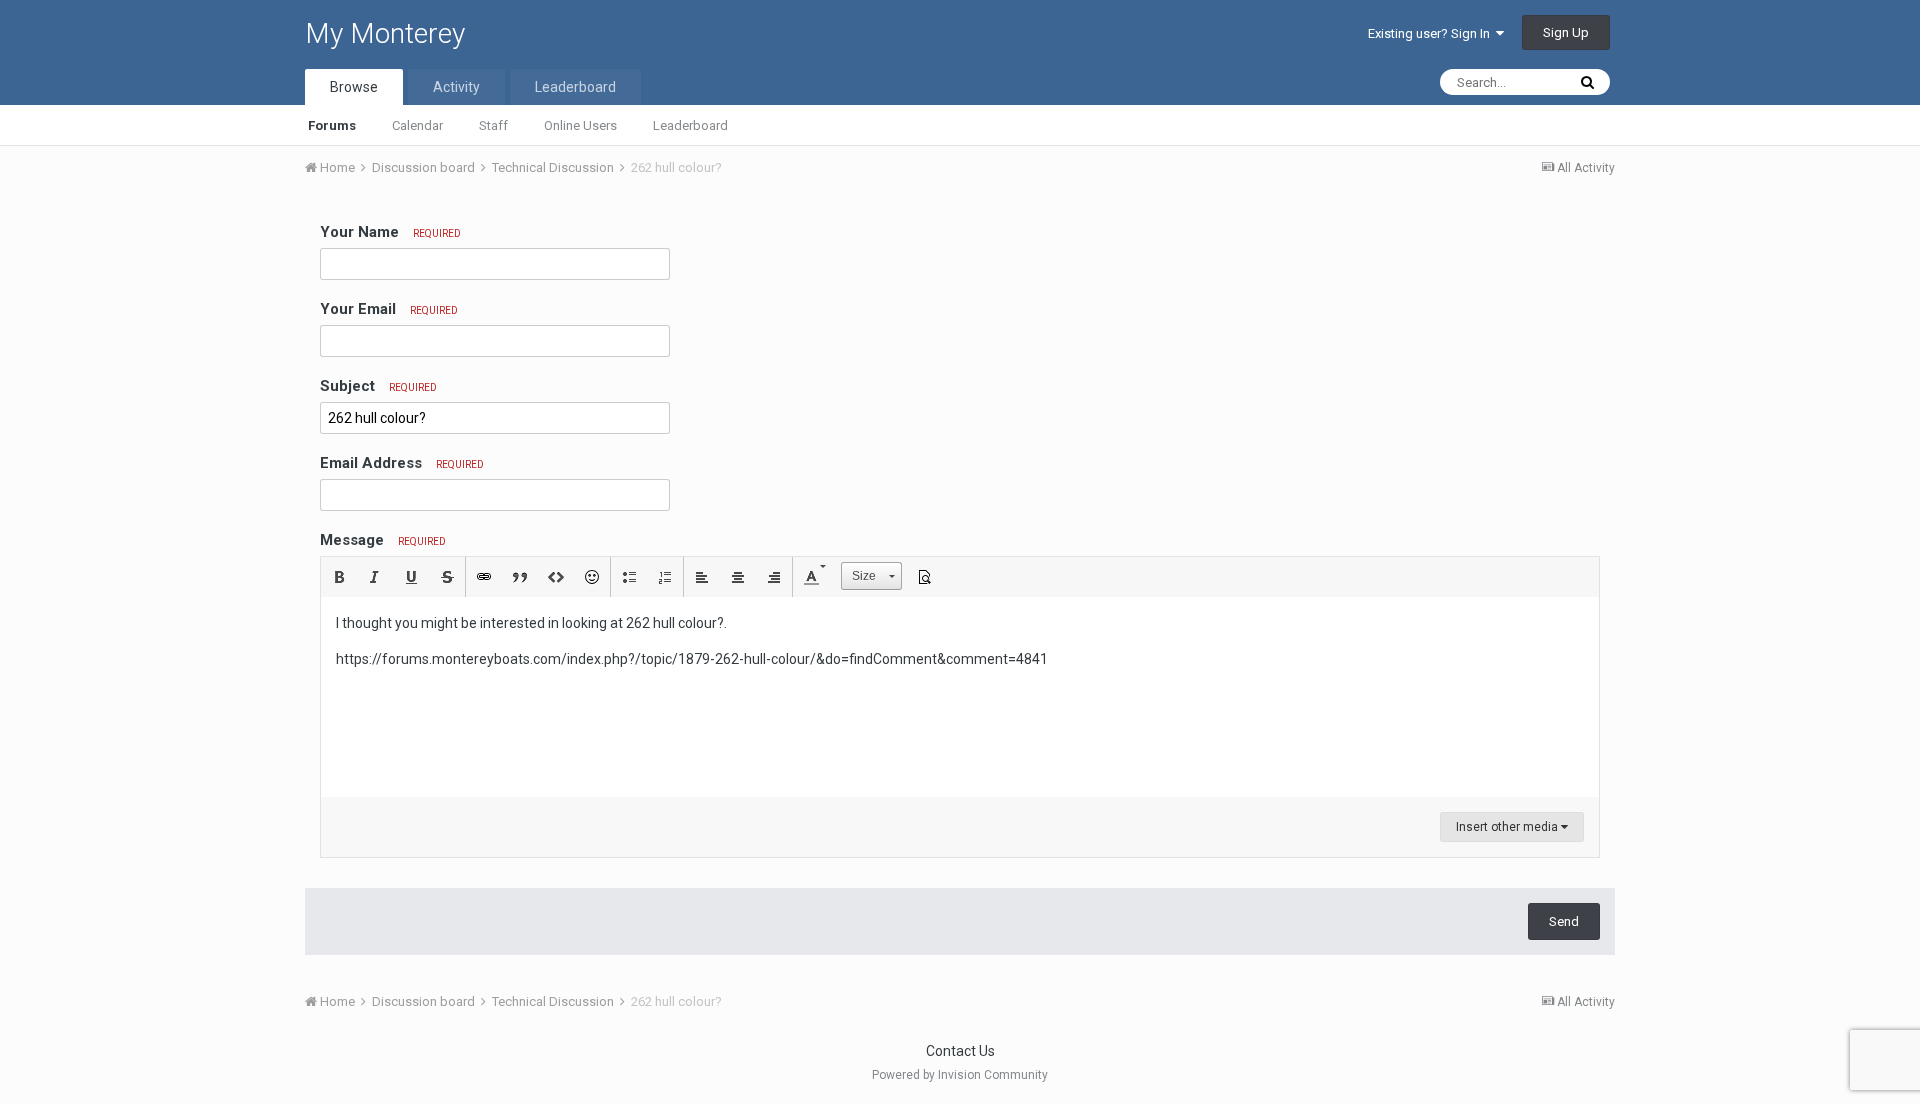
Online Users (580, 125)
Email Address (402, 463)
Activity (456, 87)
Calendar (417, 125)
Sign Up (1566, 32)
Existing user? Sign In (1432, 33)
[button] (339, 577)
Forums (332, 125)
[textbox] (960, 697)
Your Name (390, 232)
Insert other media (1508, 827)
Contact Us (960, 1051)
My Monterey (385, 33)
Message (383, 540)
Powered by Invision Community (960, 1075)
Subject (378, 386)
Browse (354, 87)
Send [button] (1564, 921)
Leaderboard (690, 125)
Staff (493, 125)
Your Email (389, 309)
